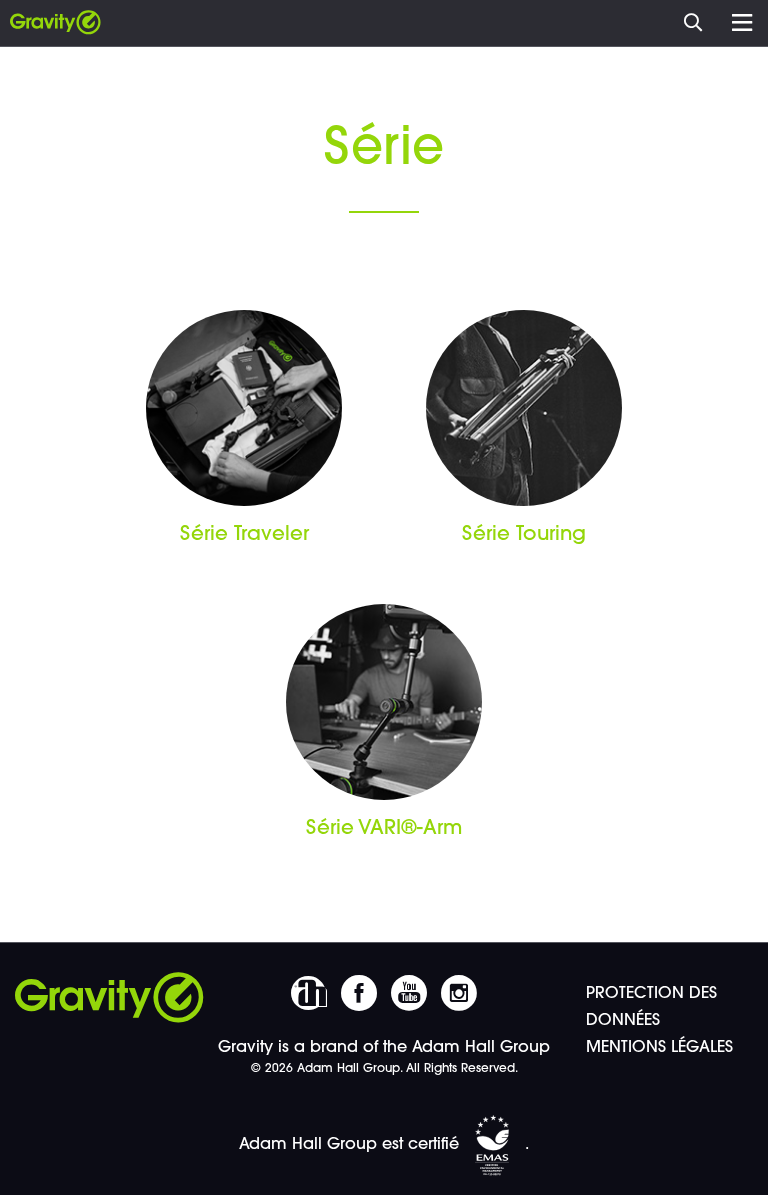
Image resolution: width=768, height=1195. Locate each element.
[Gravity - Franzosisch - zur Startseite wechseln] (55, 23)
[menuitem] (698, 20)
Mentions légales (659, 1048)
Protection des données (651, 1007)
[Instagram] (459, 993)
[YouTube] (409, 993)
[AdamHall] (309, 993)
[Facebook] (359, 993)
